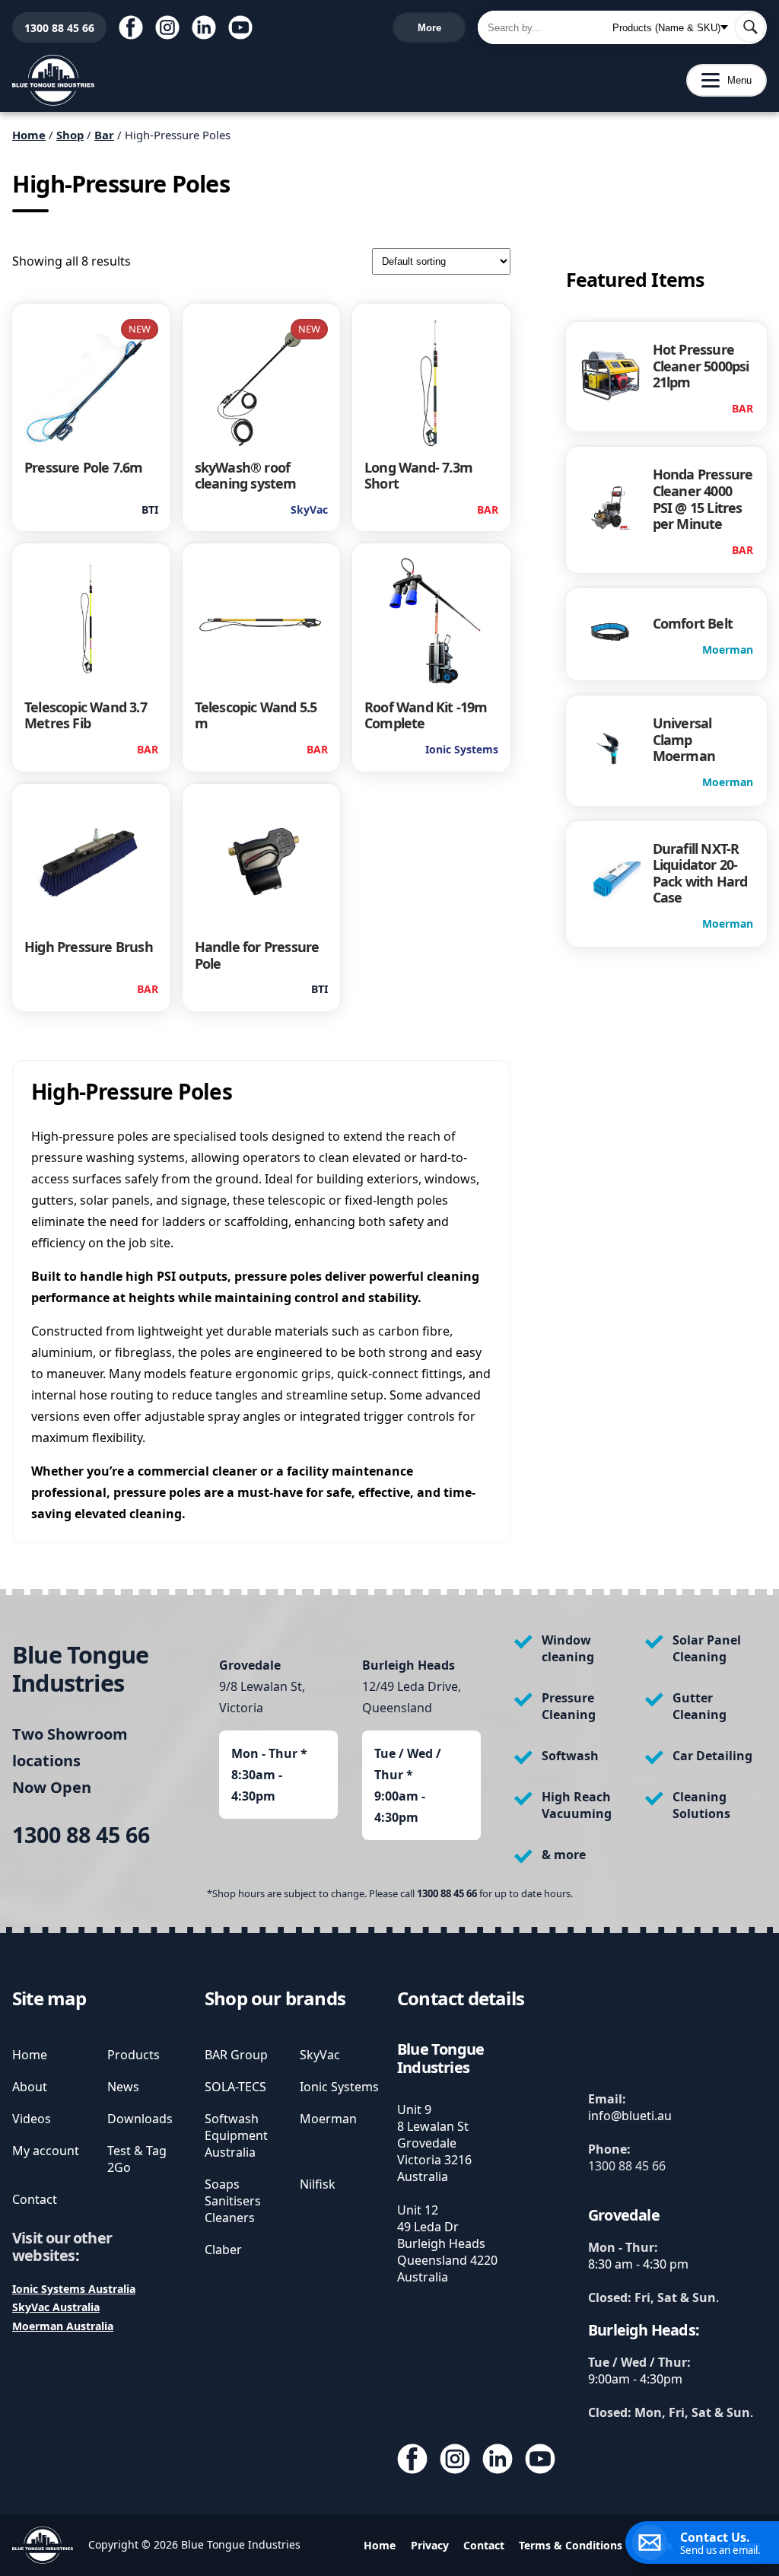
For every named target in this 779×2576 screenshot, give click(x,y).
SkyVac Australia (56, 2307)
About (30, 2087)
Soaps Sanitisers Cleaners (233, 2201)
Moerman (328, 2119)
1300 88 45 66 (53, 28)
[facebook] (131, 27)
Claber (223, 2250)
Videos (32, 2119)
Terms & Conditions (571, 2545)
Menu (719, 80)
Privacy (430, 2545)
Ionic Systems (339, 2087)
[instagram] (167, 27)
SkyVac (320, 2055)
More (429, 28)
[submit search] (750, 27)
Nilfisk (318, 2184)
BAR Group (236, 2055)
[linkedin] (204, 27)
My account (46, 2151)
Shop (70, 135)
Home (29, 135)
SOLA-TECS (235, 2087)
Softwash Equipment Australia (236, 2135)
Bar (104, 135)
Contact (35, 2199)
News (123, 2087)
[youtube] (240, 27)
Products (134, 2055)
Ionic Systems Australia (74, 2289)
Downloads (140, 2119)
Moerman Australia (63, 2326)
